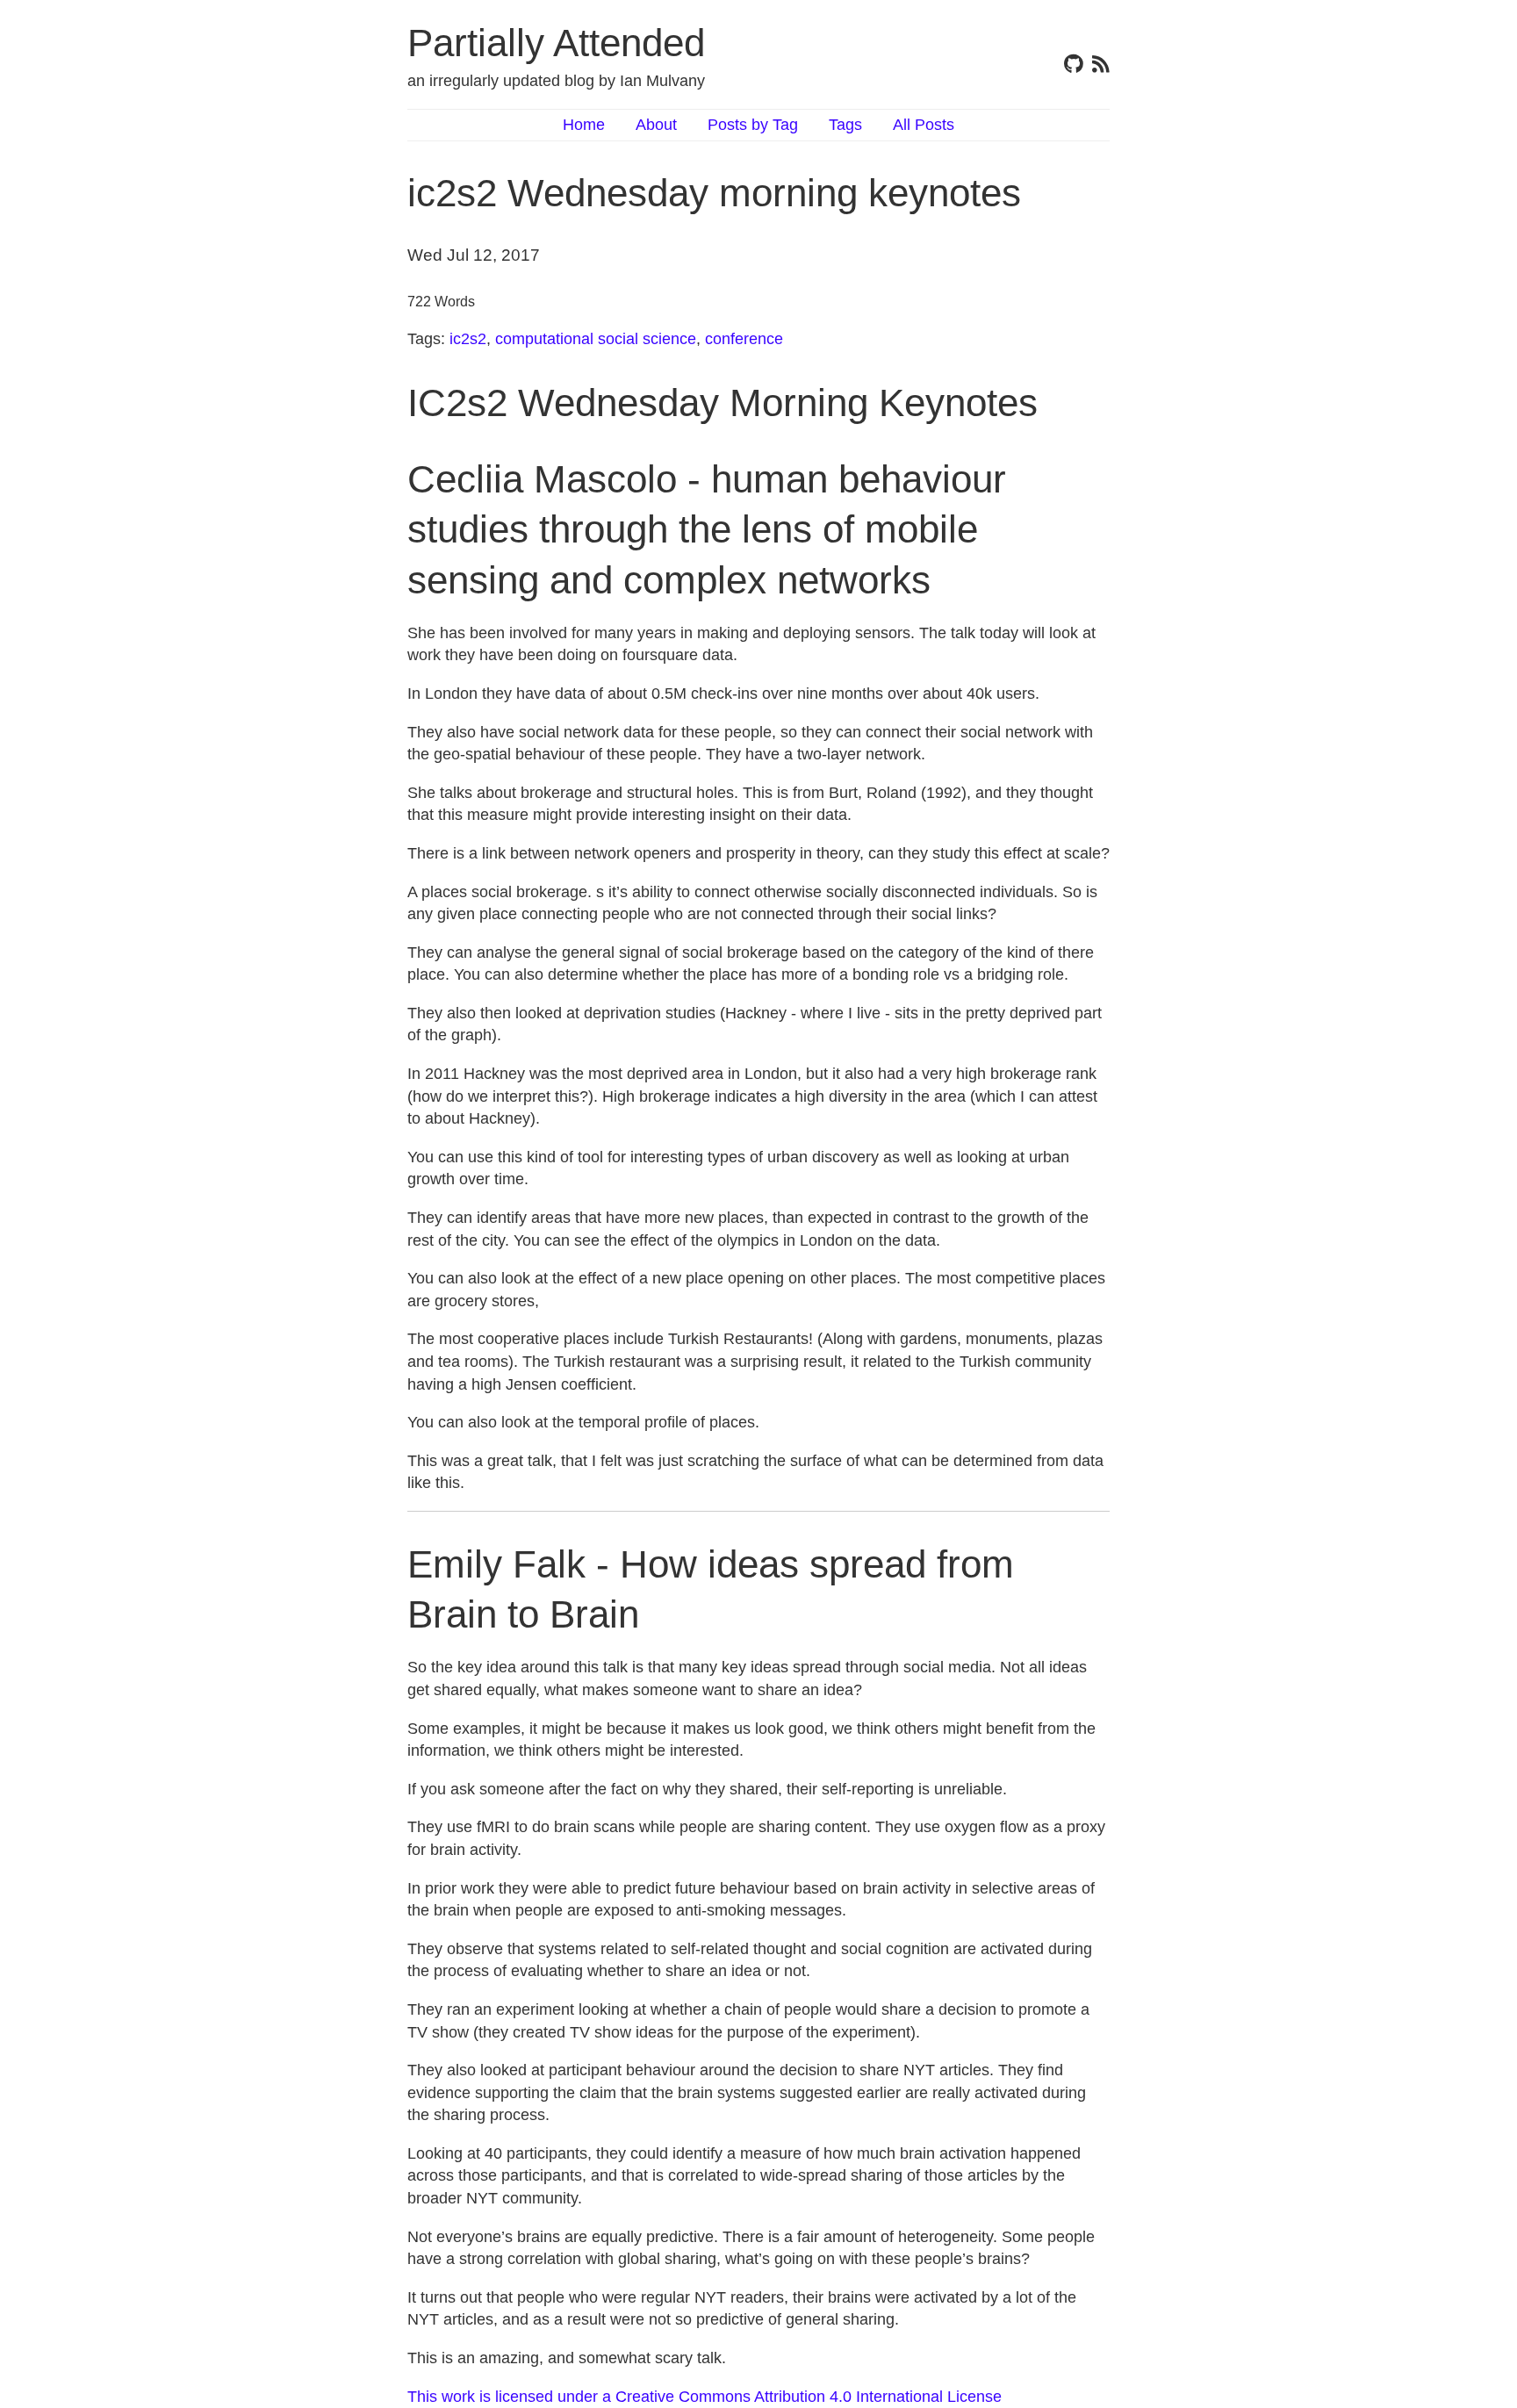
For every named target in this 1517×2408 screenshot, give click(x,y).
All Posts (924, 125)
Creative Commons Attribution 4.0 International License (809, 2397)
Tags (845, 125)
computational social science (596, 339)
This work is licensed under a (511, 2397)
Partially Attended (556, 43)
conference (744, 339)
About (656, 125)
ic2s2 (468, 339)
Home (584, 125)
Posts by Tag (753, 125)
